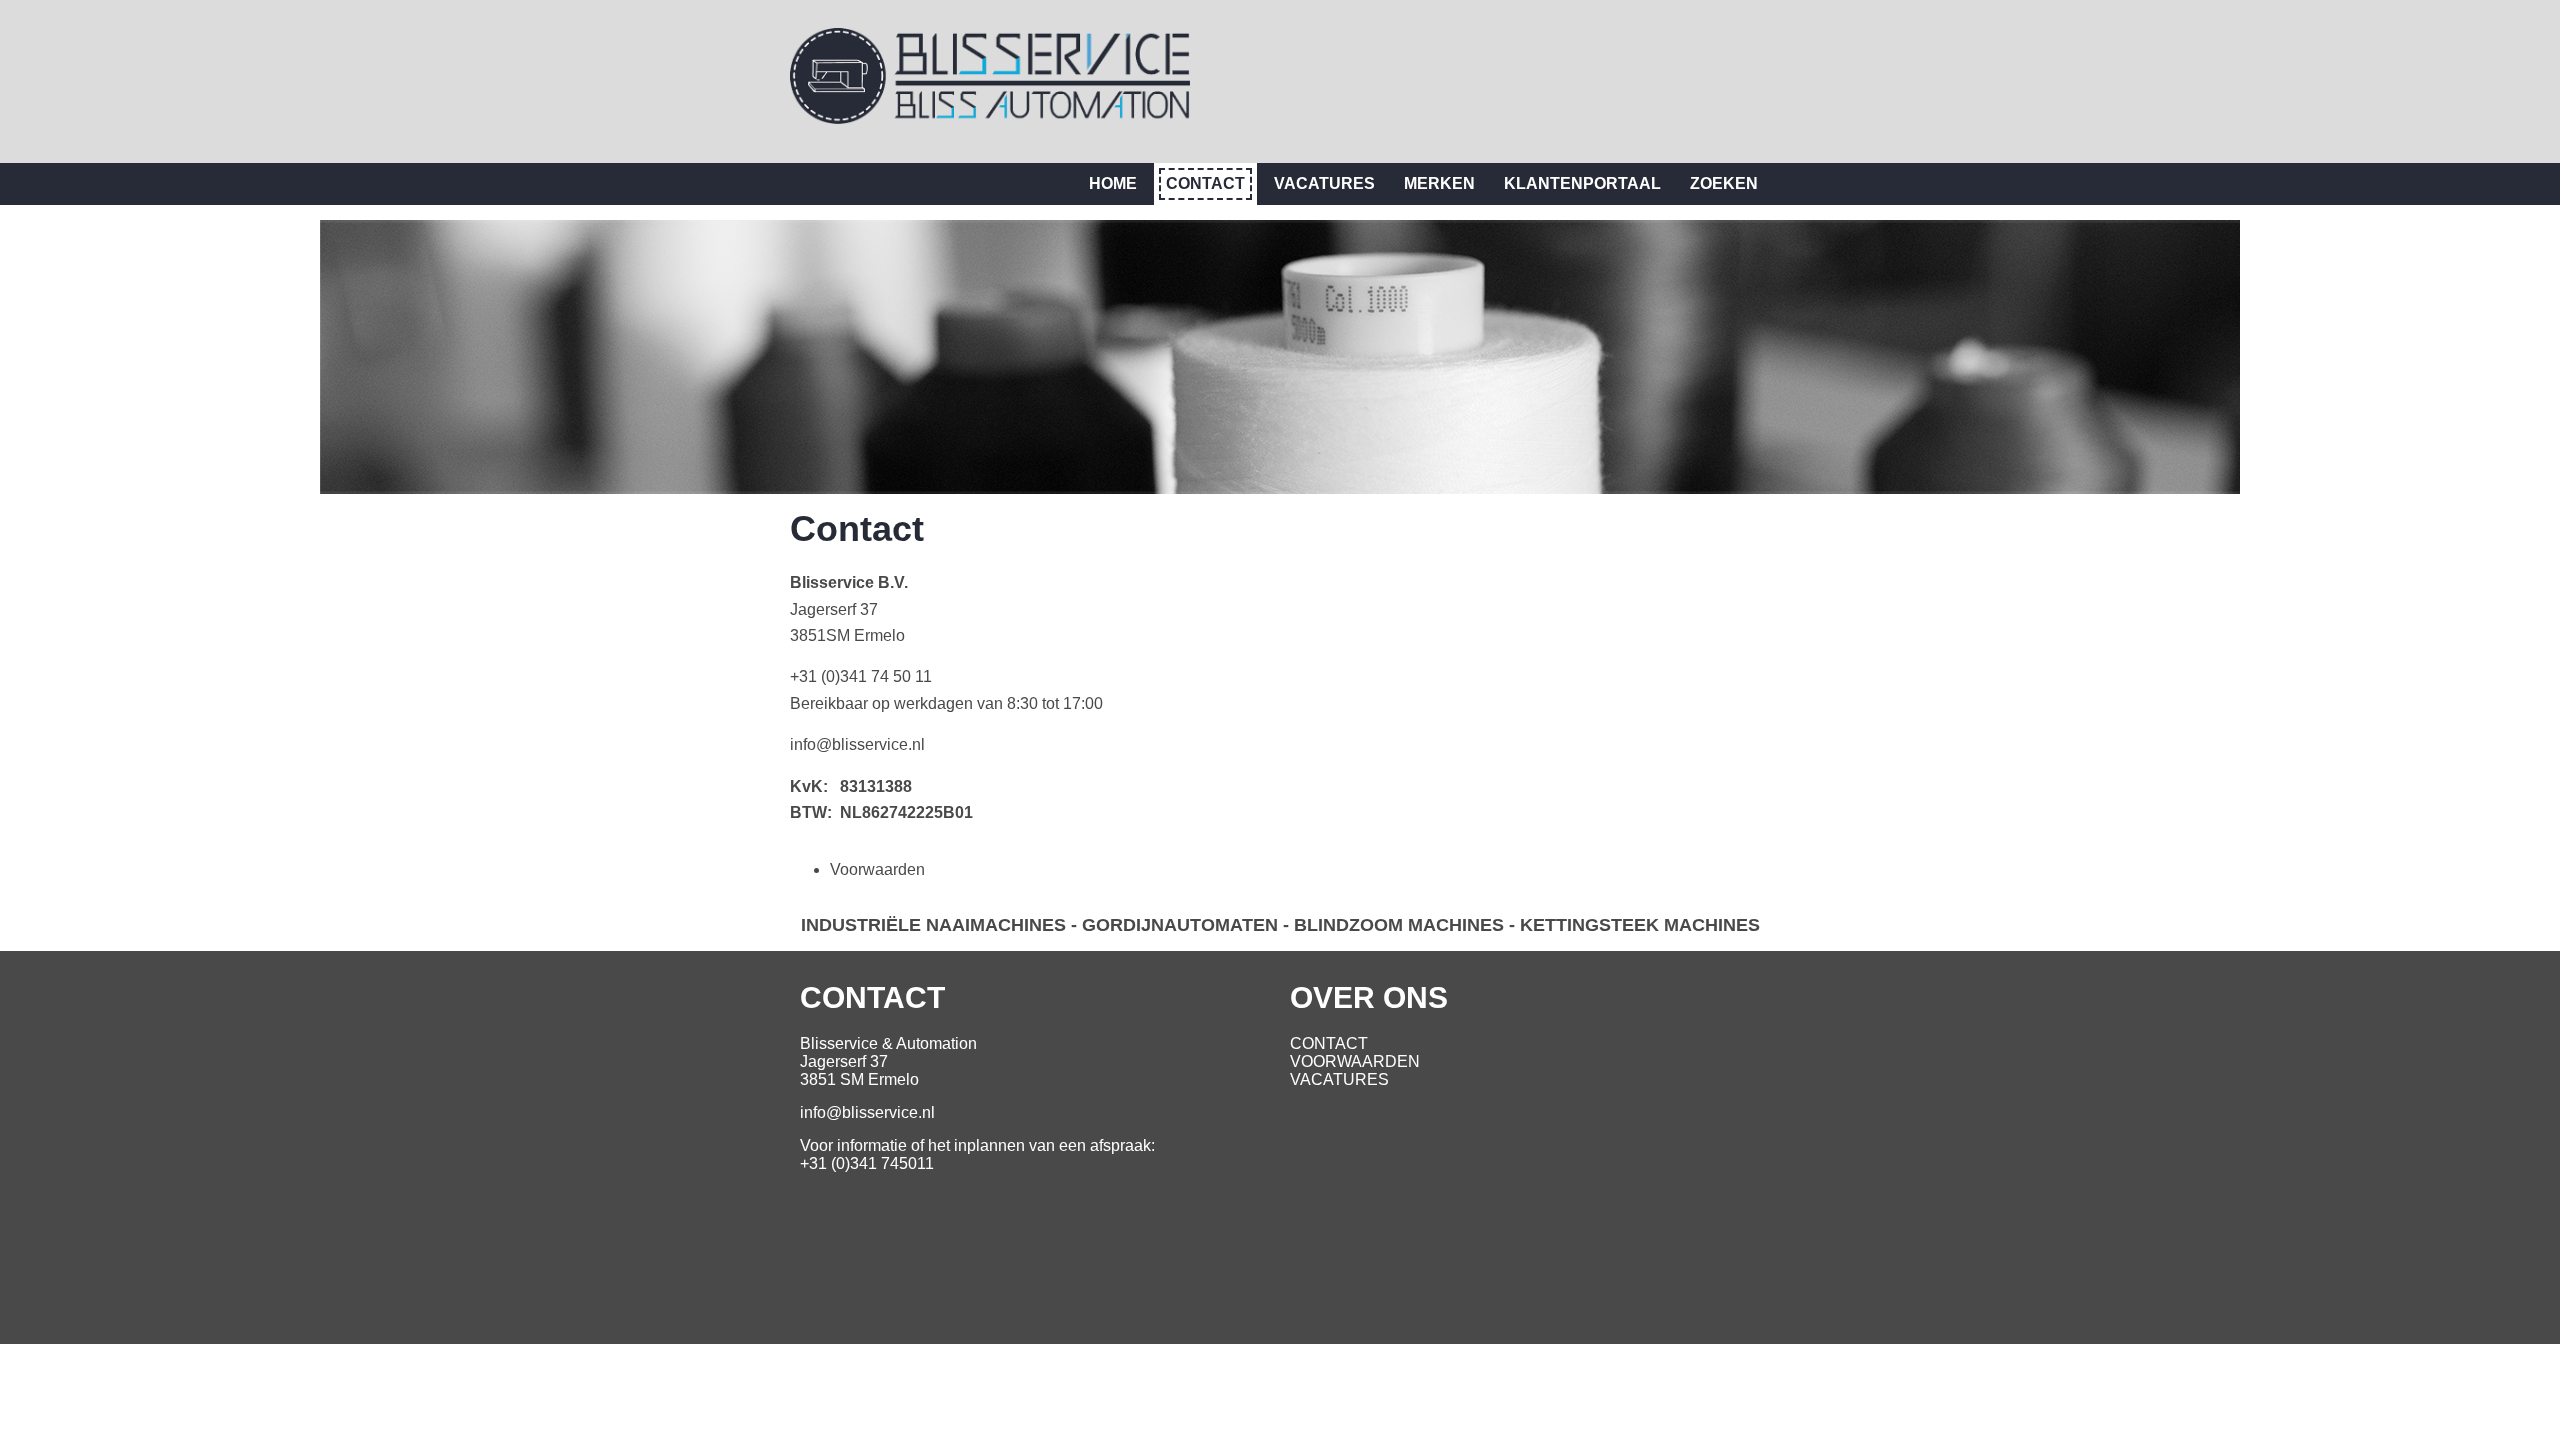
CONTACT (1329, 1043)
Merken (1439, 183)
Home (1113, 183)
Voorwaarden (877, 869)
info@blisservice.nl (857, 744)
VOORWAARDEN (1355, 1061)
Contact (1205, 183)
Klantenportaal (1582, 183)
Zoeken (1724, 183)
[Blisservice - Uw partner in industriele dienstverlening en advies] (990, 118)
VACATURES (1339, 1079)
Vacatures (1324, 183)
